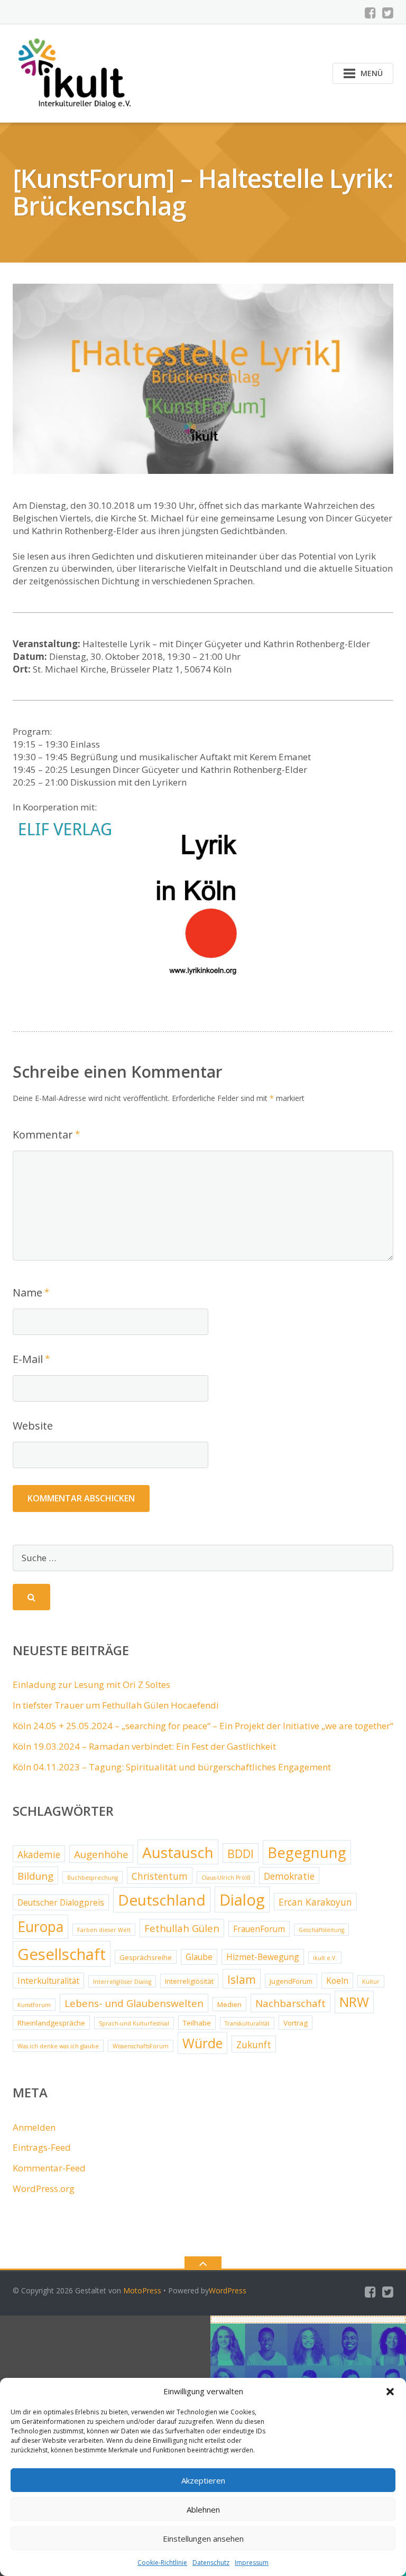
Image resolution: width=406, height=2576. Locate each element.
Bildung (35, 1876)
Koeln (337, 1981)
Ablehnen (203, 2509)
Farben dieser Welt (104, 1930)
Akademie (39, 1854)
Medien (229, 2004)
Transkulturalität (247, 2023)
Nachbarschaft (290, 2003)
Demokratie (289, 1876)
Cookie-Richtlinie (162, 2563)
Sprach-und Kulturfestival (134, 2023)
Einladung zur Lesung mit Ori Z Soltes (91, 1684)
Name (27, 1292)
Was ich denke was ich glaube (58, 2046)
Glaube (199, 1957)
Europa (40, 1927)
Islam (242, 1979)
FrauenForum (259, 1929)
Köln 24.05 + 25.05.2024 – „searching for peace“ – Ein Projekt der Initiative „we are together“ (203, 1726)
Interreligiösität (189, 1981)
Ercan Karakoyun (315, 1902)
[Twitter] (388, 13)
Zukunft (254, 2045)
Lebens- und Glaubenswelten (134, 2003)
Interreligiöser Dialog (122, 1982)
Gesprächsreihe (146, 1957)
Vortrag (296, 2023)
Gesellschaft (62, 1954)
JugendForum (291, 1981)
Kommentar (43, 1135)
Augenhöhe (101, 1854)
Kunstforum (34, 2005)
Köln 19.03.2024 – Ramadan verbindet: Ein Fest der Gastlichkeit (144, 1746)
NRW (354, 2002)
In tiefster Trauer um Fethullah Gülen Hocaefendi (116, 1705)
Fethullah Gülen (182, 1928)
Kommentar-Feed (49, 2168)
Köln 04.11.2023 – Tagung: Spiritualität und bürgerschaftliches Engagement (172, 1767)
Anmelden (34, 2127)
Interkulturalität (48, 1981)
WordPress (228, 2290)
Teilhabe (197, 2023)
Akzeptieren (203, 2480)
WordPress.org (44, 2188)
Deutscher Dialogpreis (61, 1902)
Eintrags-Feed (42, 2147)
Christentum (160, 1876)
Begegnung (307, 1852)
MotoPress (142, 2290)
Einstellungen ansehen (203, 2538)
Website (33, 1426)
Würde (202, 2043)
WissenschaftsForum (141, 2046)
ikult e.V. (325, 1958)
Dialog (242, 1900)
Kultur (371, 1982)
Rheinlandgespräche (51, 2023)
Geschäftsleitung (321, 1930)
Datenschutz (211, 2563)
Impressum (252, 2563)
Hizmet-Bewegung (263, 1957)
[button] (390, 2392)
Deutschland (162, 1900)
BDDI (241, 1854)
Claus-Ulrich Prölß (226, 1878)
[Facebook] (370, 13)
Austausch (178, 1852)
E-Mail (28, 1359)
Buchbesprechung (93, 1878)
